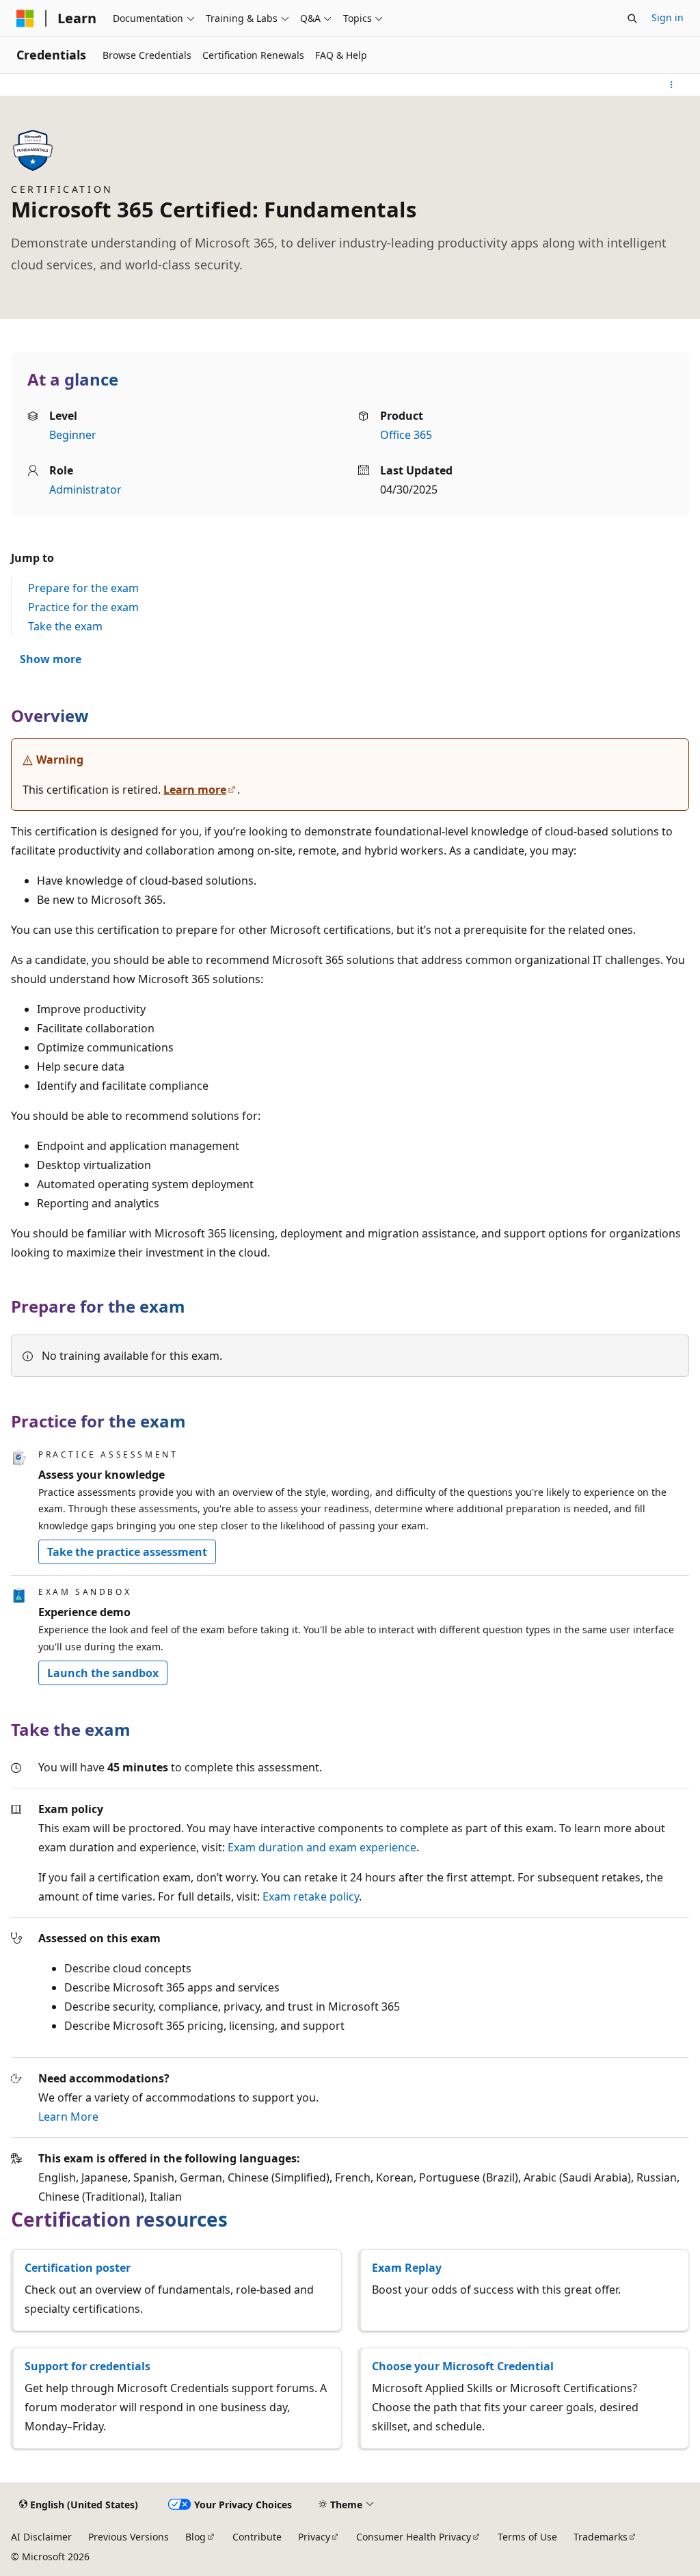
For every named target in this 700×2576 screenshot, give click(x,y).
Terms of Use (527, 2537)
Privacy (314, 2537)
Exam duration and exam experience (322, 1847)
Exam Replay (407, 2268)
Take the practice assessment (127, 1552)
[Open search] (632, 18)
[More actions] (672, 85)
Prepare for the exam (83, 588)
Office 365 (406, 435)
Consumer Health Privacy (414, 2537)
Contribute (257, 2537)
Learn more (195, 790)
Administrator (85, 489)
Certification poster (78, 2268)
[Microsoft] (25, 18)
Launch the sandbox (103, 1673)
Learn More (68, 2117)
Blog (196, 2537)
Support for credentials (87, 2366)
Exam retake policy (311, 1896)
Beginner (73, 435)
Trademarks (601, 2537)
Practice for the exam (83, 607)
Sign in (668, 17)
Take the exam (65, 626)
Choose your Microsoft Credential (463, 2366)
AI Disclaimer (41, 2537)
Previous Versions (129, 2537)
